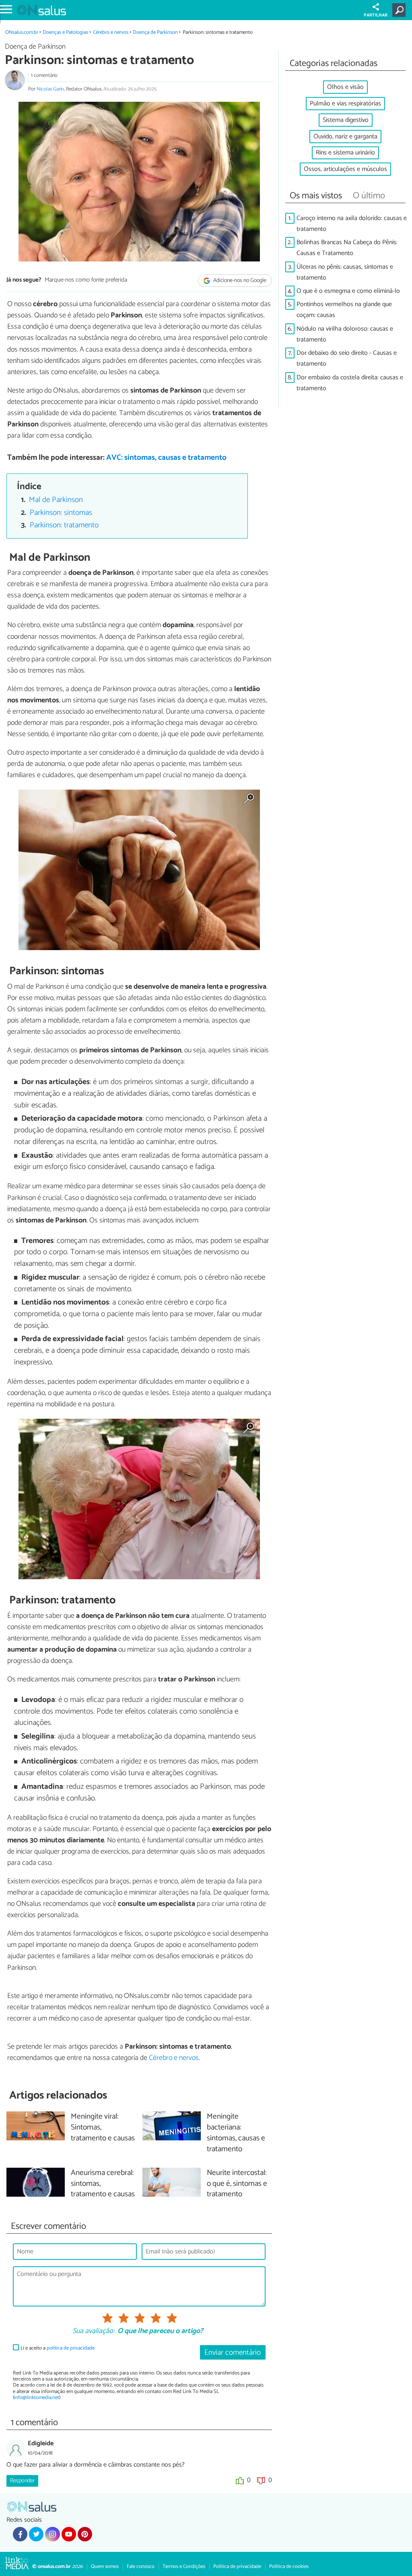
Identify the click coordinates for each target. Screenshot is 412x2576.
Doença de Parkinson (155, 32)
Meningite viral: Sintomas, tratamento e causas (103, 2128)
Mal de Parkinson (56, 500)
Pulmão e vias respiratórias (345, 104)
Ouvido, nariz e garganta (345, 137)
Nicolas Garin (50, 89)
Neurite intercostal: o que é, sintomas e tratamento (237, 2184)
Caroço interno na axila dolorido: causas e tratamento (352, 224)
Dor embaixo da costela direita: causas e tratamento (350, 383)
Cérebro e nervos (111, 32)
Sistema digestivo (346, 120)
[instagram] (52, 2534)
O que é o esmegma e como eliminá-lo (348, 291)
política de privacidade (71, 2348)
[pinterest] (85, 2534)
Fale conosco (141, 2567)
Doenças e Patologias (65, 32)
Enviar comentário (233, 2353)
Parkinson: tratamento (64, 525)
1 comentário (44, 75)
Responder (22, 2481)
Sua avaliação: (93, 2331)
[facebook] (20, 2534)
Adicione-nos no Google (239, 281)
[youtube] (69, 2534)
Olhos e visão (345, 87)
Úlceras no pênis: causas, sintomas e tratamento (345, 272)
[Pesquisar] (401, 10)
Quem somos (105, 2567)
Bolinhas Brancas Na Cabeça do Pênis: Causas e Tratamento (347, 248)
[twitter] (36, 2534)
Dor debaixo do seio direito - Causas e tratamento (347, 358)
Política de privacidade (237, 2567)
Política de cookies (289, 2567)
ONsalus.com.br (22, 32)
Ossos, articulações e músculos (345, 169)
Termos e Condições (184, 2567)
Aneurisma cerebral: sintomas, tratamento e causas (103, 2184)
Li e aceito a (58, 2348)
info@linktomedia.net (37, 2398)
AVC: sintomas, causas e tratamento (166, 458)
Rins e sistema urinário (345, 153)
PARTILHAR (376, 15)
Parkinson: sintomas (61, 513)
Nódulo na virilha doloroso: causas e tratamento (345, 334)
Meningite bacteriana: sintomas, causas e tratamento (236, 2133)
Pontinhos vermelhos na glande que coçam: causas (344, 310)
